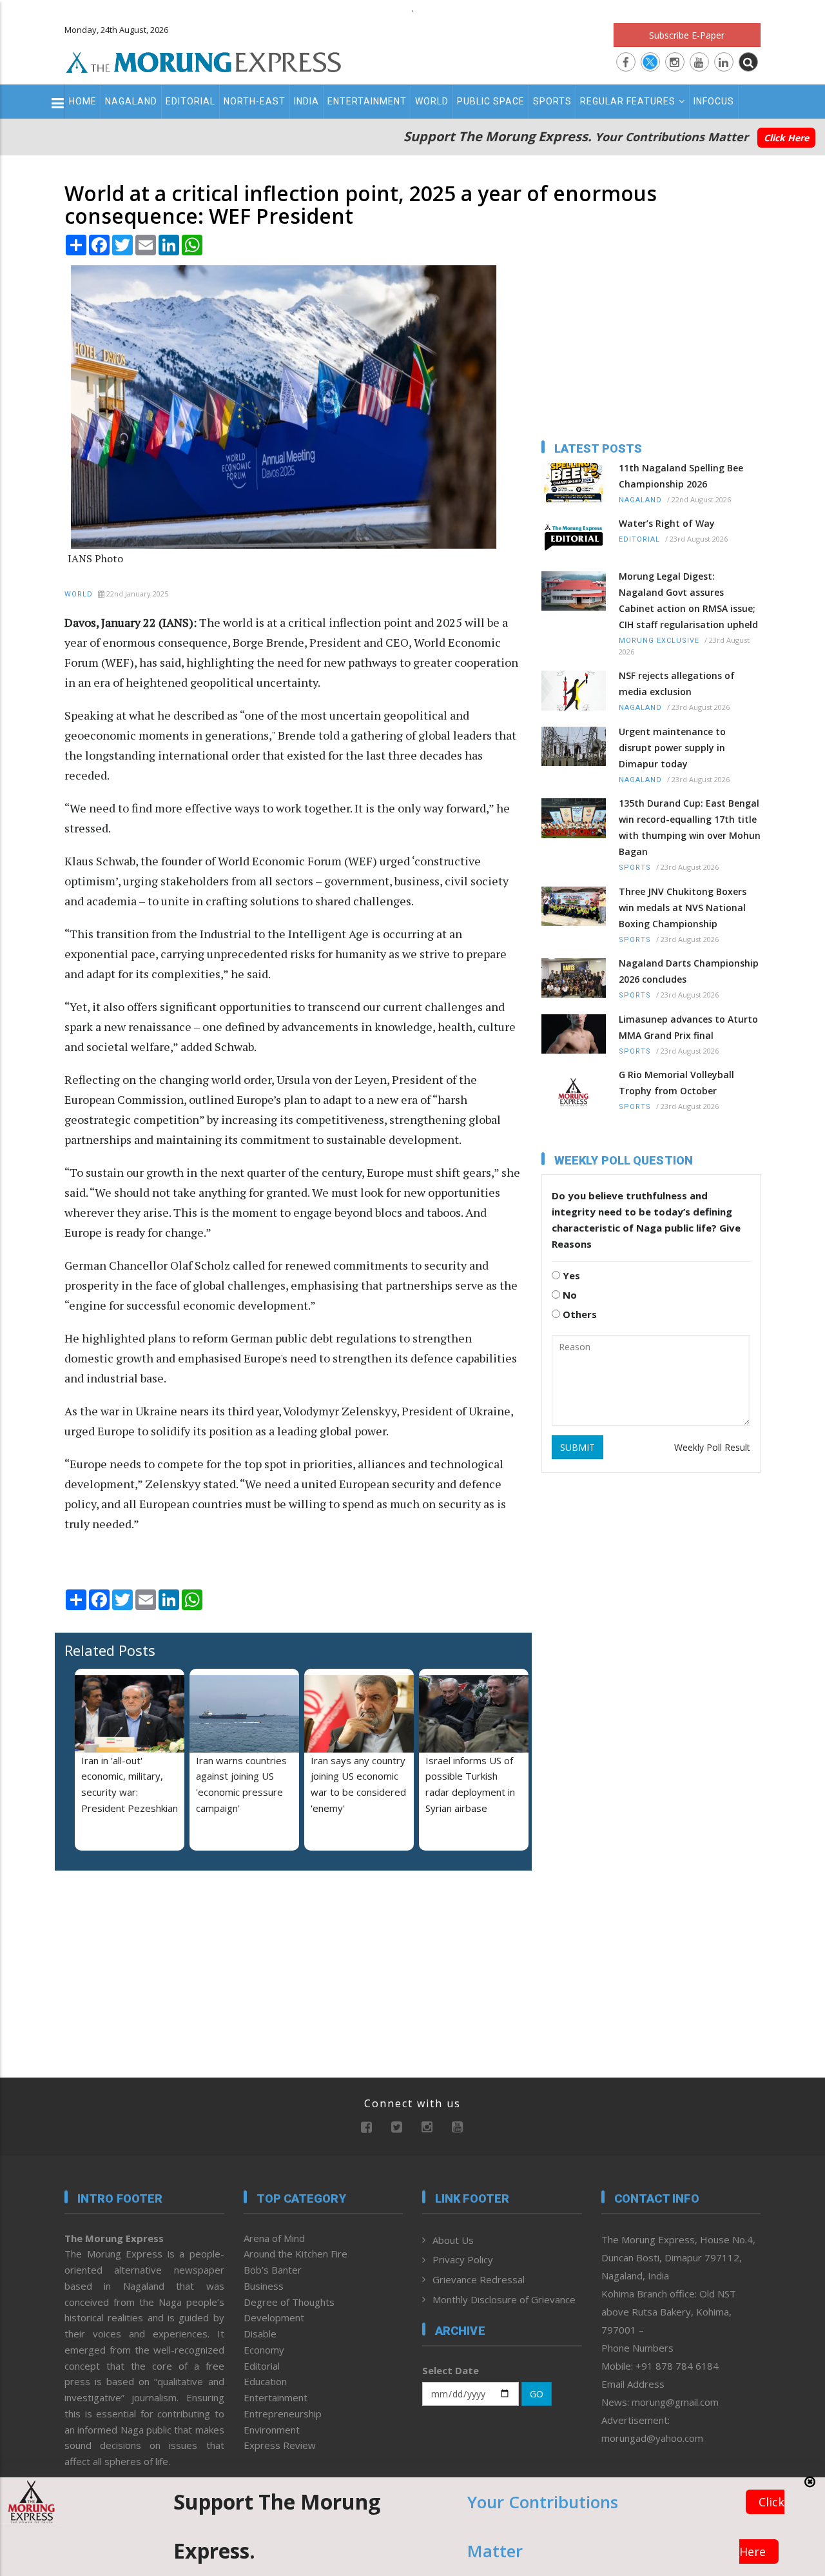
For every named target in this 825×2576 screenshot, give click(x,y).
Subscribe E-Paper (687, 35)
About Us (453, 2240)
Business (264, 2286)
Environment (272, 2430)
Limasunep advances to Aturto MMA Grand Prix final (688, 1027)
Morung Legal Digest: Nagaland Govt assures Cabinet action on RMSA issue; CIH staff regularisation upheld (688, 600)
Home (83, 101)
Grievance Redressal (479, 2279)
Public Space (491, 101)
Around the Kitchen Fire (296, 2254)
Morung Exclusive (659, 641)
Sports (552, 101)
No (568, 1295)
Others (578, 1314)
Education (265, 2381)
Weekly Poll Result (712, 1447)
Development (274, 2317)
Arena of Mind (274, 2238)
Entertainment (367, 101)
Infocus (714, 101)
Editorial (190, 101)
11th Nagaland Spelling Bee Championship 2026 (681, 476)
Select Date (451, 2370)
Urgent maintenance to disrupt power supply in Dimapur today (672, 748)
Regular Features (628, 101)
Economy (264, 2350)
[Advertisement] (145, 1964)
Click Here (786, 138)
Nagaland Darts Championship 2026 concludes (689, 971)
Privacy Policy (463, 2259)
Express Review (280, 2445)
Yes (570, 1275)
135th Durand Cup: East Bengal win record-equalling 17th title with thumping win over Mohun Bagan (690, 827)
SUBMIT (577, 1447)
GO (537, 2394)
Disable (260, 2334)
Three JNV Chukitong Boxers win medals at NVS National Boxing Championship (683, 908)
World (432, 101)
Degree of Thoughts (289, 2302)
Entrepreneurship (283, 2414)
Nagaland (131, 101)
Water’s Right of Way (667, 523)
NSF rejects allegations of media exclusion (677, 683)
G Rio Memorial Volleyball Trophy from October (676, 1083)
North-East (255, 101)
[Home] (204, 61)
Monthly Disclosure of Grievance (504, 2299)
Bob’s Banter (273, 2270)
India (306, 101)
